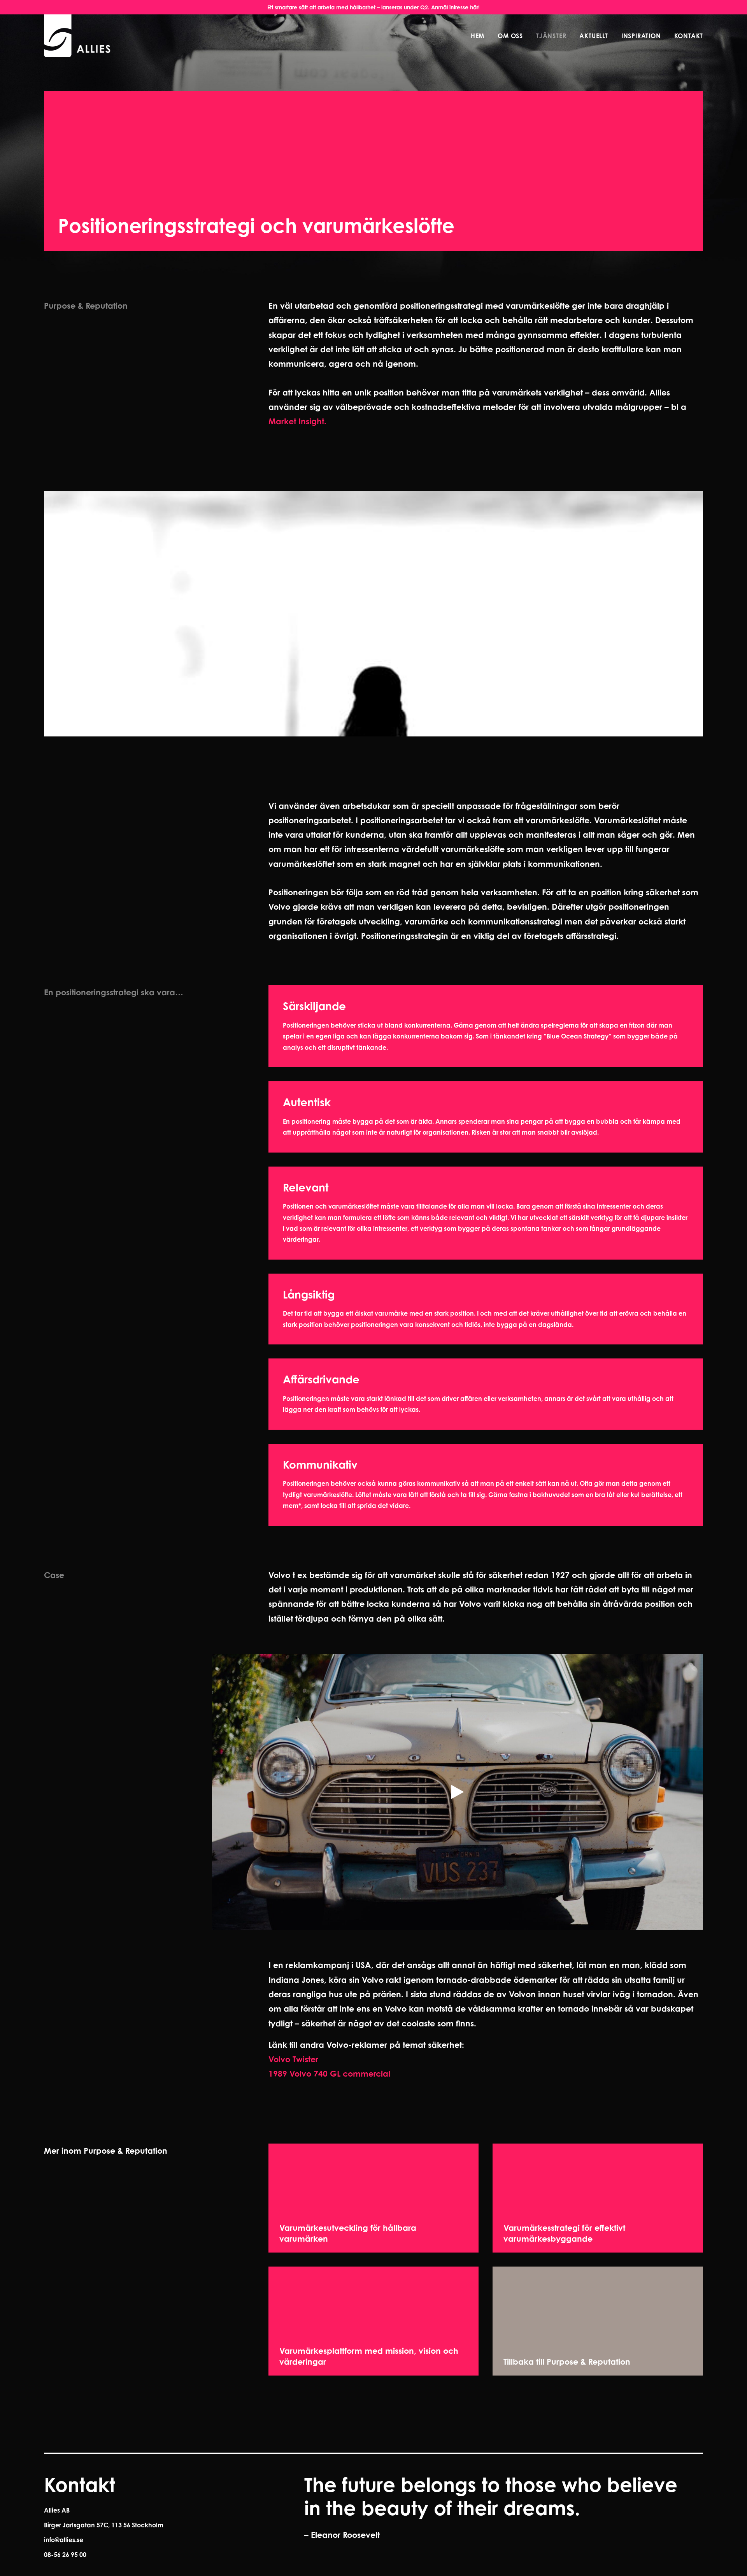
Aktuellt (594, 36)
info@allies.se (64, 2540)
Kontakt (689, 36)
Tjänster (551, 36)
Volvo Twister (293, 2059)
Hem (478, 36)
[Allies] (78, 36)
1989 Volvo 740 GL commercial (329, 2073)
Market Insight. (297, 421)
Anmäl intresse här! (455, 7)
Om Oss (510, 36)
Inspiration (641, 36)
